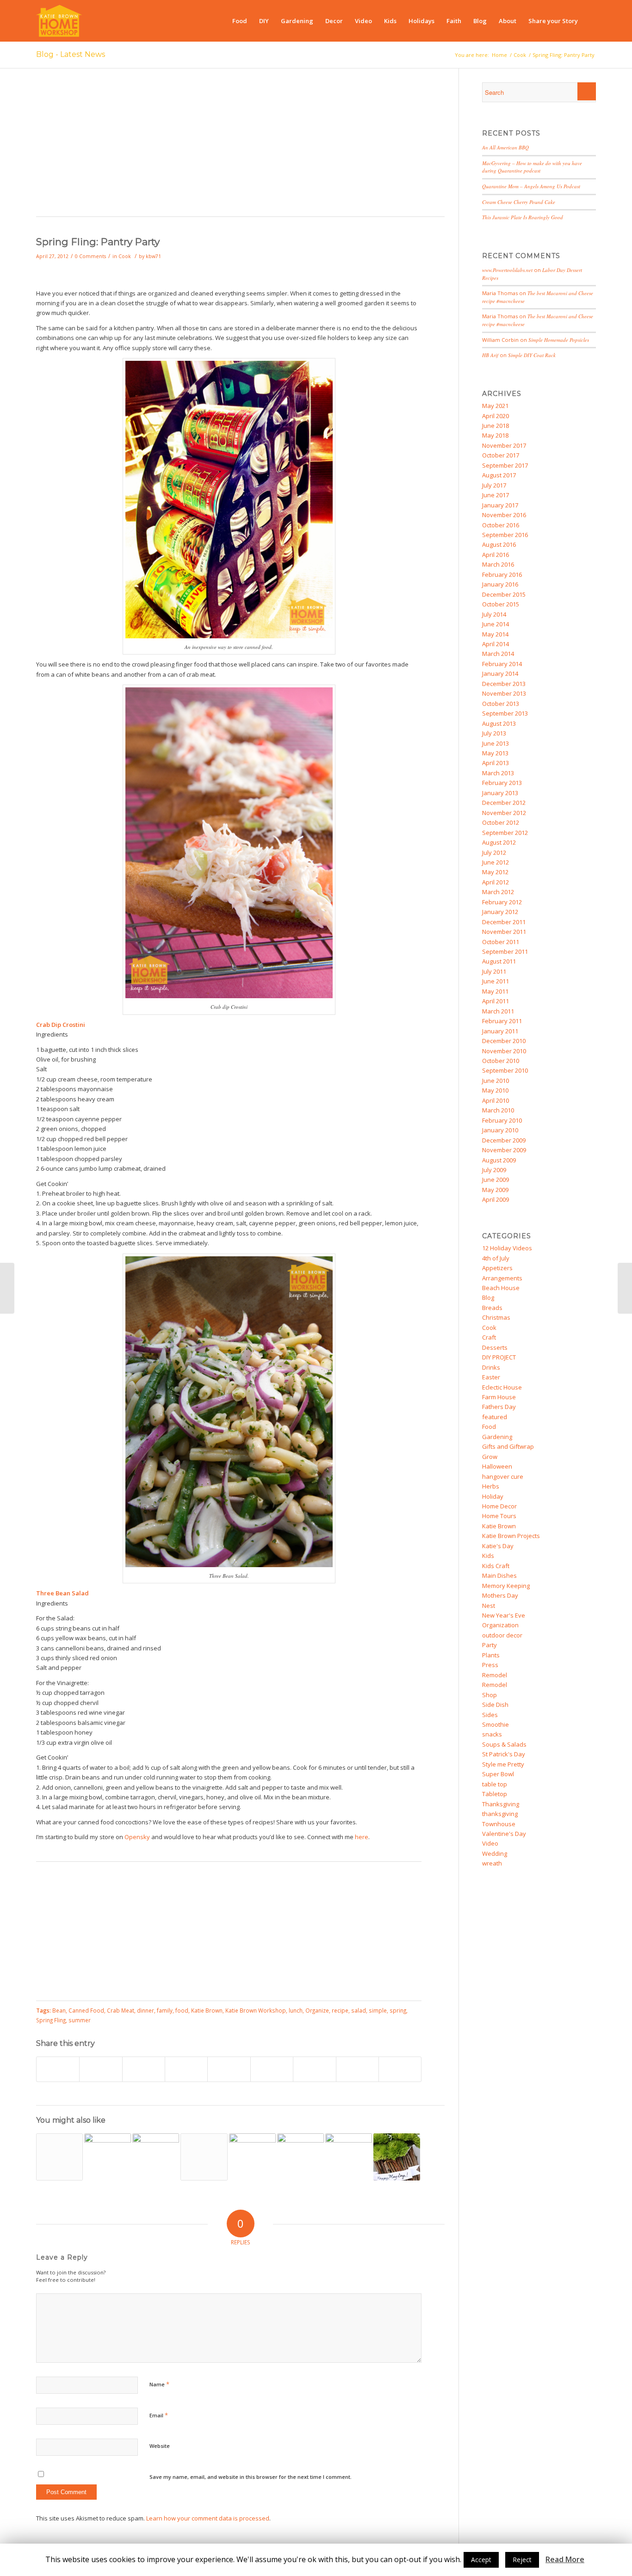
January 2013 (500, 793)
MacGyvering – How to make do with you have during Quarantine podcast (532, 167)
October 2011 (501, 942)
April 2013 (496, 763)
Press (490, 1665)
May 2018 (495, 435)
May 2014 (495, 634)
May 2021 (495, 406)
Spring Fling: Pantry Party (98, 242)
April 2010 (496, 1100)
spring (398, 2010)
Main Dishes (499, 1575)
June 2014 (496, 624)
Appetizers (497, 1268)
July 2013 (494, 733)
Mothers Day (500, 1595)
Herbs (491, 1486)
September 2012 (505, 833)
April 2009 (496, 1199)
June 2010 (496, 1081)
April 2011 (496, 1001)
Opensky (137, 1837)
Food (489, 1427)
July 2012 (494, 852)
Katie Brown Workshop (256, 2010)
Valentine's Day (504, 1834)
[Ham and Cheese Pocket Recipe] (156, 2157)
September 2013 (505, 713)
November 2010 (504, 1051)
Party (489, 1645)
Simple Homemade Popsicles (559, 340)
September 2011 (505, 951)
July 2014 (494, 614)
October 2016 (501, 525)
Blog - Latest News (71, 54)
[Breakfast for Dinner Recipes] (252, 2157)
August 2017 (499, 475)
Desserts (495, 1347)
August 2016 (499, 544)
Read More (565, 2560)
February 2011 (502, 1021)
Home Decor (499, 1506)
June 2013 (496, 743)
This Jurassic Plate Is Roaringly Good (523, 217)
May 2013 (495, 753)
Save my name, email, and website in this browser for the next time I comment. (251, 2477)
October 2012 (501, 822)
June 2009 (496, 1180)
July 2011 (494, 971)
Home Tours (499, 1516)
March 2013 (498, 773)
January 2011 (500, 1031)
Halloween (497, 1466)
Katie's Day (498, 1546)
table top (495, 1784)
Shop (489, 1695)
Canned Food (86, 2010)
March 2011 (498, 1011)
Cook (520, 55)
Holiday (493, 1496)
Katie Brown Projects (511, 1536)
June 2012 (496, 862)
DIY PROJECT (499, 1357)
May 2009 (495, 1190)
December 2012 (504, 803)
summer (80, 2020)
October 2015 (501, 604)
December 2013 (504, 684)
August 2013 (499, 723)
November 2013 (504, 693)
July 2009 (494, 1170)
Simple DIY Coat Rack (532, 355)
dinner (146, 2010)
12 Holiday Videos (507, 1248)
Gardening (497, 1437)
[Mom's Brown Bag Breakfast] (59, 2157)
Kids (488, 1556)
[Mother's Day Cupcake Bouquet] (204, 2157)
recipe (340, 2010)
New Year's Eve (504, 1615)
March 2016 (498, 564)
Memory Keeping (506, 1586)
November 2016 (504, 515)
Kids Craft (496, 1566)
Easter (491, 1377)
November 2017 (504, 445)
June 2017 (496, 495)
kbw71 (153, 256)
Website (160, 2446)
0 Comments (90, 256)
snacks (492, 1734)
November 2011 (504, 932)
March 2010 (498, 1110)
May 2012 (495, 872)
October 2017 (501, 455)
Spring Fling (51, 2020)
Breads (492, 1308)
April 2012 (496, 882)
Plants (491, 1655)
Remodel (495, 1675)
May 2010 (495, 1090)
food (182, 2010)
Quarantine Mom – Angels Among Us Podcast (531, 186)
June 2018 (496, 426)
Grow (490, 1457)
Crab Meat (121, 2010)
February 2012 (502, 902)
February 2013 (502, 783)
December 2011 (504, 922)
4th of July (496, 1258)
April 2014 (496, 644)
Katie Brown (207, 2010)
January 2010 (500, 1130)
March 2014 (498, 654)
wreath (492, 1863)
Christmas (496, 1317)
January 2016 (500, 584)
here (362, 1837)
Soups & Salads (504, 1744)
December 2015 (504, 594)
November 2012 (504, 813)
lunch (296, 2010)
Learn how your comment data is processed (208, 2518)
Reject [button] (522, 2560)
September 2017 (505, 465)
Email (159, 2415)
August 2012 (499, 842)
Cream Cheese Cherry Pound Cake (519, 202)
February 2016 (502, 575)
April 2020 (496, 416)
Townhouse (499, 1824)
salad (359, 2010)
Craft (489, 1337)
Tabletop (495, 1794)
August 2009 (499, 1160)
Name (159, 2384)
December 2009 (504, 1140)
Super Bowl (498, 1774)
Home (499, 55)
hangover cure (503, 1476)
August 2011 (499, 961)
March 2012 (498, 892)
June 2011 (496, 981)
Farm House (499, 1397)
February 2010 (502, 1120)
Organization (500, 1625)
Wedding (495, 1853)
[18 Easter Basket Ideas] (301, 2157)
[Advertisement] (240, 147)
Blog (488, 1297)
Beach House (501, 1288)
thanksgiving (500, 1814)
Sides (490, 1715)
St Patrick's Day (504, 1754)
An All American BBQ (505, 147)
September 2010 (505, 1070)
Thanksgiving (501, 1804)
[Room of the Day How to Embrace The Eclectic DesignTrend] (349, 2157)
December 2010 (504, 1041)
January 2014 (500, 673)
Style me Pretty (503, 1764)
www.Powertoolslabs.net (507, 270)
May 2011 (495, 991)
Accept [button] (481, 2560)
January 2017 (500, 505)
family (165, 2010)
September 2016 (505, 535)
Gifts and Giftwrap (508, 1446)
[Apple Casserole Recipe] (108, 2157)
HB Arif (490, 355)
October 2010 (501, 1061)
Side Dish (495, 1705)
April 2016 (496, 555)
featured (495, 1417)
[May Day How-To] (397, 2157)
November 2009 (504, 1150)
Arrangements (502, 1278)
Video (490, 1843)
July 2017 (494, 485)
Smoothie (496, 1724)
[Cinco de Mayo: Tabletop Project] (625, 1288)
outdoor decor (502, 1635)
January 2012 (500, 912)
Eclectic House (502, 1387)
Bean (59, 2010)
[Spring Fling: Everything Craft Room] (7, 1288)
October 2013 (501, 704)
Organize (317, 2010)
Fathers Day (499, 1407)
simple (378, 2010)
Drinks (491, 1367)
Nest (489, 1606)
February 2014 (502, 664)
